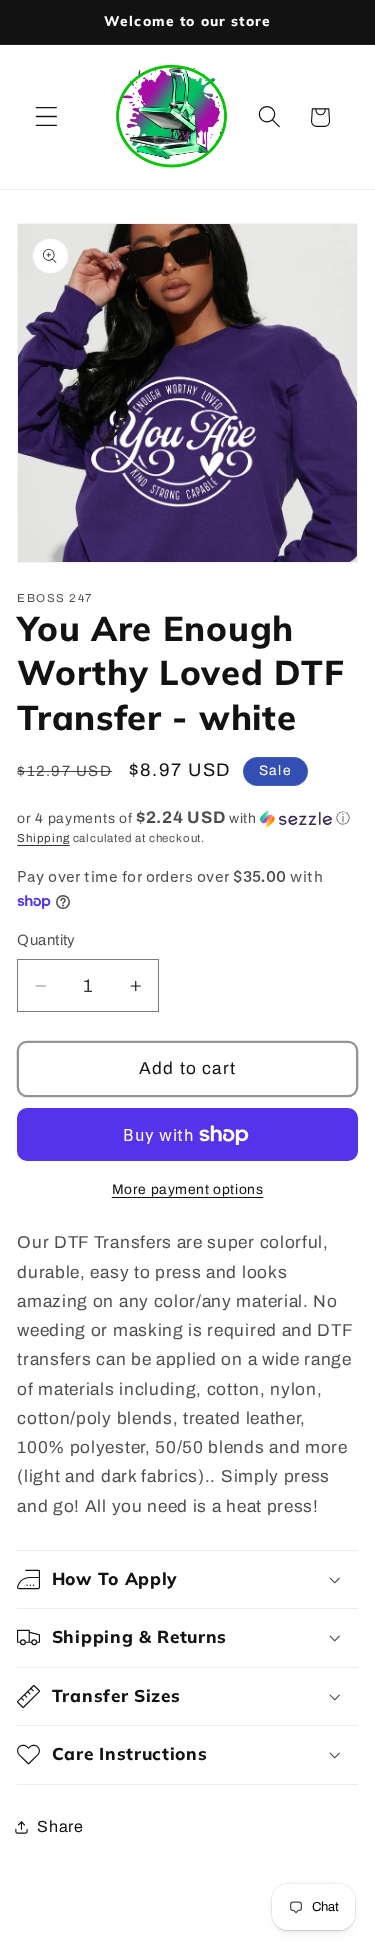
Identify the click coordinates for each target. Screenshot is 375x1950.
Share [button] (60, 1826)
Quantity (46, 940)
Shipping (43, 838)
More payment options (188, 1189)
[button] (46, 117)
